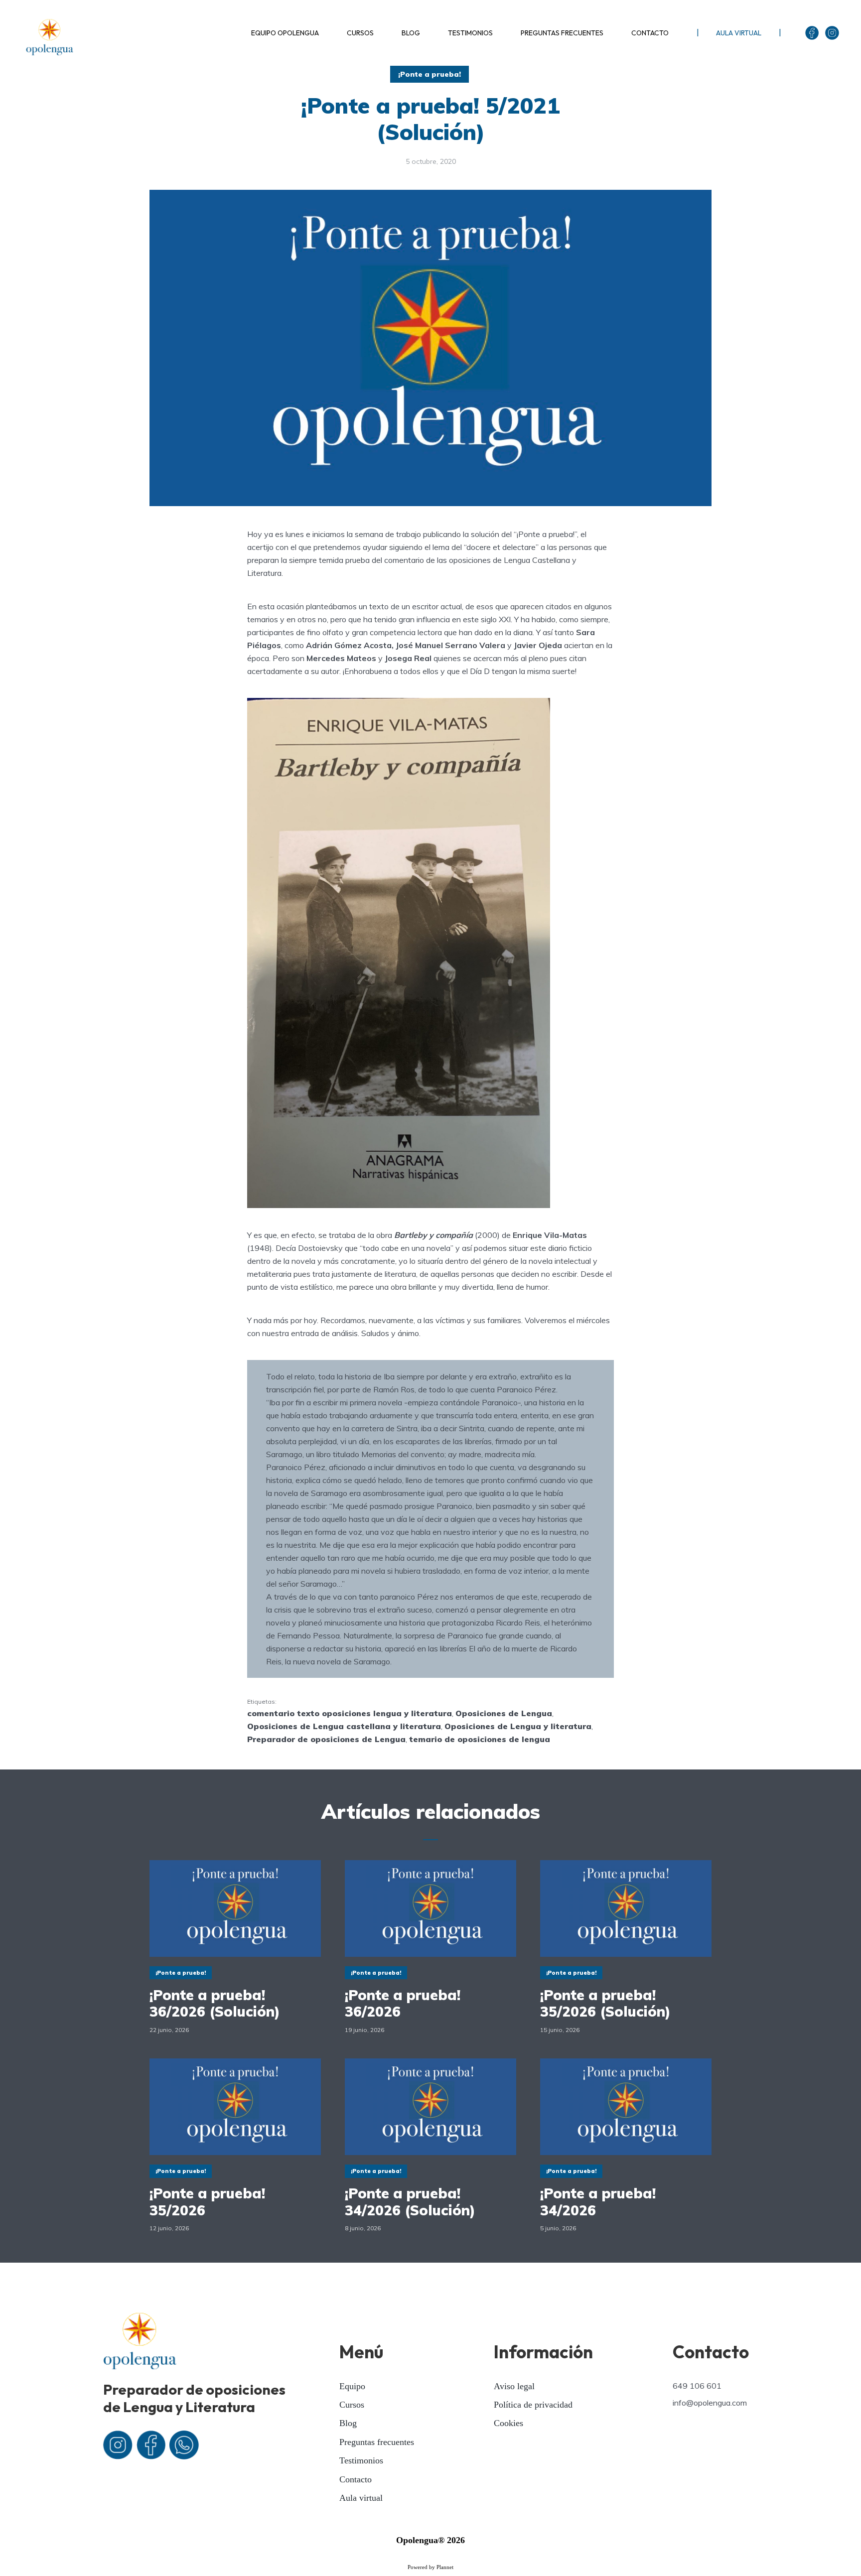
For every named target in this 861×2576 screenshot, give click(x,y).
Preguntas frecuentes (377, 2442)
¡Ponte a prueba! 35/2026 (207, 2202)
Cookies (508, 2423)
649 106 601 (697, 2386)
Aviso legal (514, 2386)
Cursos (352, 2405)
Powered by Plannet (430, 2567)
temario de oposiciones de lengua (480, 1739)
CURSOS (360, 33)
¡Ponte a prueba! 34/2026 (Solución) (410, 2202)
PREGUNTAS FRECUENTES (562, 33)
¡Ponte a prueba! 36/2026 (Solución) (215, 2003)
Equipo (352, 2386)
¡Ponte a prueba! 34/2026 (598, 2202)
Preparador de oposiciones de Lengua (326, 1739)
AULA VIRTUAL (739, 33)
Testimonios (361, 2460)
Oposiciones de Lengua (504, 1713)
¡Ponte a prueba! (430, 74)
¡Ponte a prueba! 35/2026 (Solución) (605, 2003)
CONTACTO (650, 33)
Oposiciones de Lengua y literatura (518, 1726)
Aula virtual (361, 2498)
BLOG (411, 33)
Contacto (356, 2479)
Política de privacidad (533, 2405)
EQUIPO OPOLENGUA (285, 33)
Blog (348, 2423)
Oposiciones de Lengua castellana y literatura (344, 1726)
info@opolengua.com (710, 2403)
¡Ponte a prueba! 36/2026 (403, 2003)
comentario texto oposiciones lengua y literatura (350, 1713)
